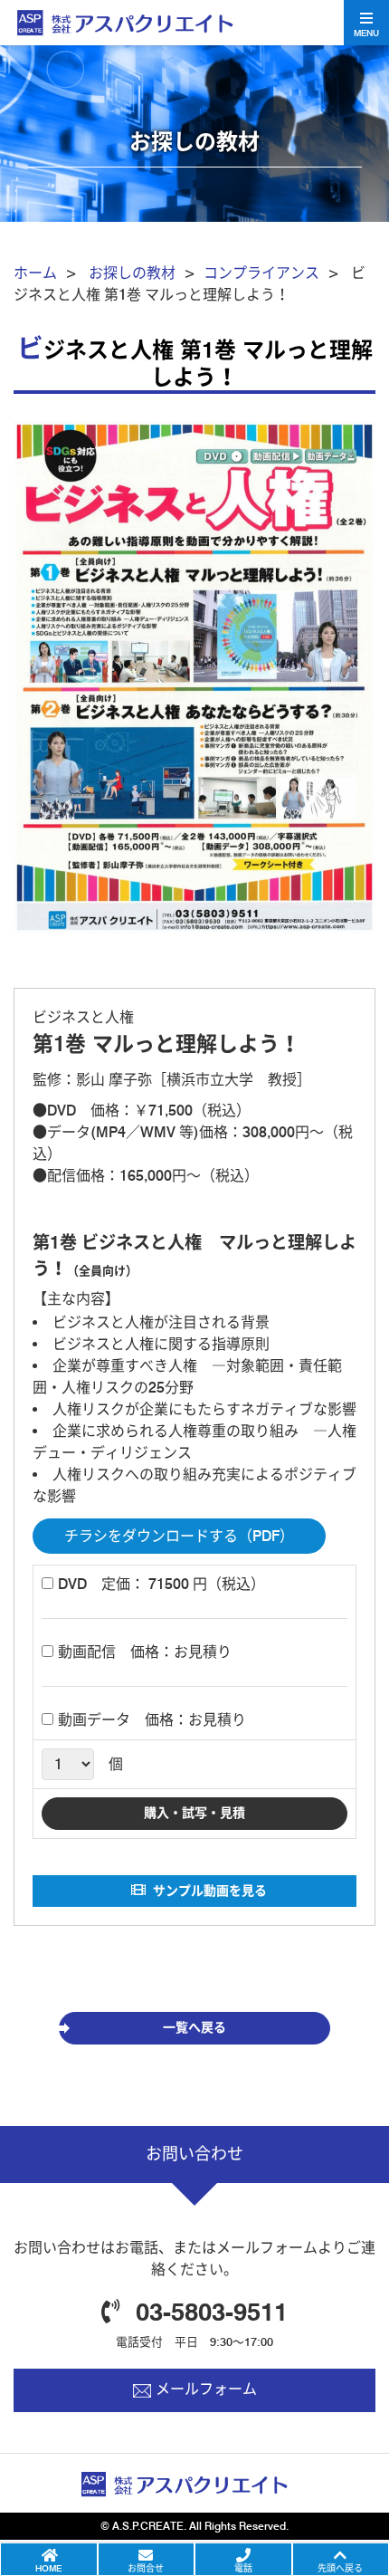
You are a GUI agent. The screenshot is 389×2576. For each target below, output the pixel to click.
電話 (243, 2568)
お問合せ (146, 2568)
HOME (48, 2568)
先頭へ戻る (340, 2568)
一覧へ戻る (194, 2027)
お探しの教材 (132, 273)
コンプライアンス (261, 273)
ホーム (35, 273)
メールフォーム (206, 2389)
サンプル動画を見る (210, 1891)
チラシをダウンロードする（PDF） (179, 1536)
